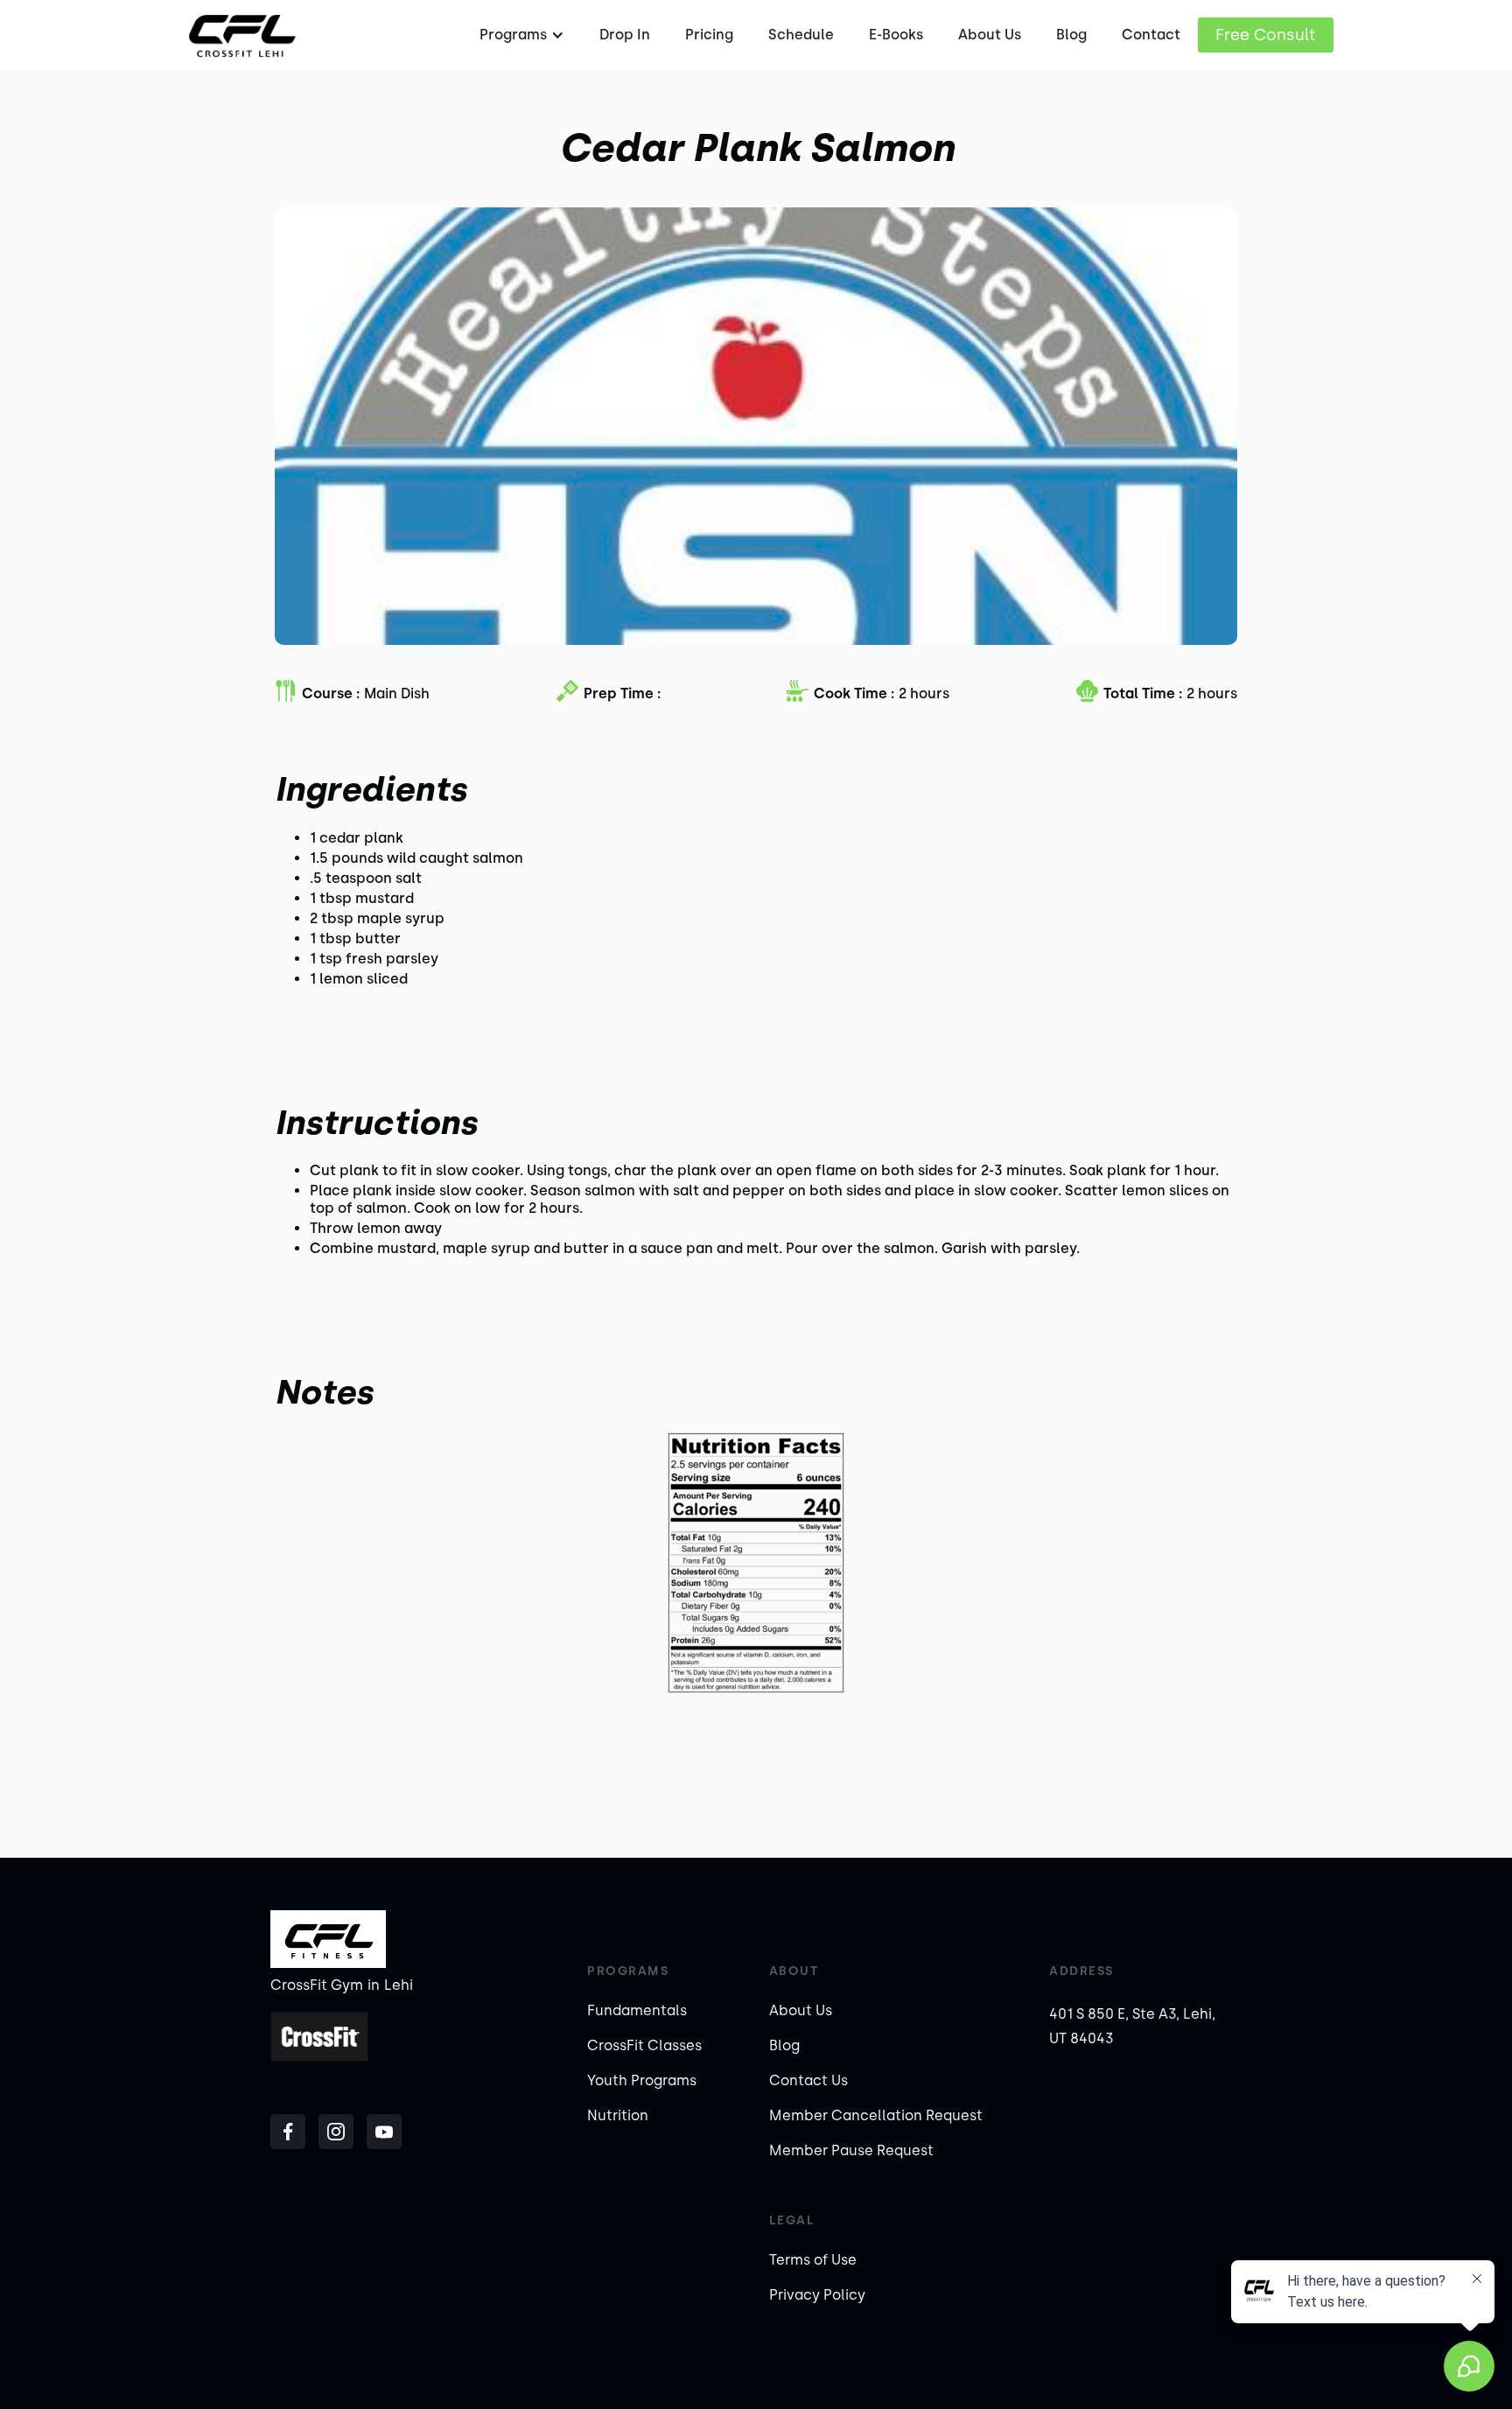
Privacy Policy (817, 2295)
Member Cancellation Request (876, 2115)
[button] (520, 35)
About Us (990, 35)
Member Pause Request (851, 2150)
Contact (1151, 35)
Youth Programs (642, 2080)
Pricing (709, 35)
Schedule (801, 35)
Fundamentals (637, 2010)
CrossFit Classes (644, 2045)
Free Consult (1266, 35)
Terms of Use (813, 2260)
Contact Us (808, 2080)
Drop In (625, 35)
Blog (1071, 35)
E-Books (896, 35)
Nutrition (618, 2115)
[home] (242, 35)
